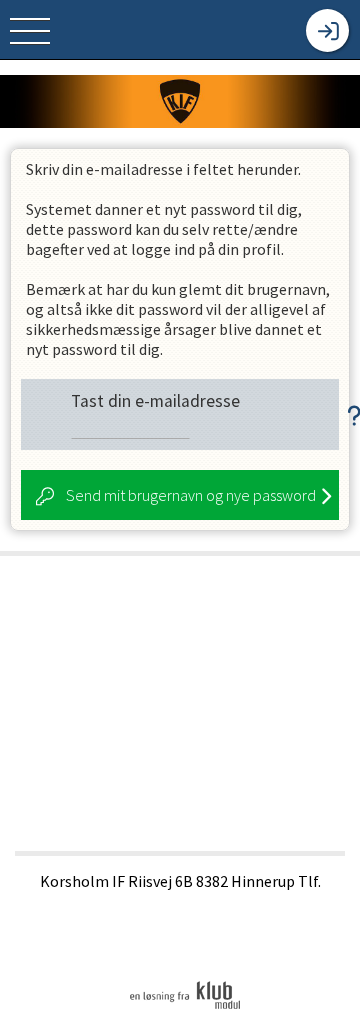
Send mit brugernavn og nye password (191, 495)
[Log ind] (327, 30)
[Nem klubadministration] (185, 1008)
